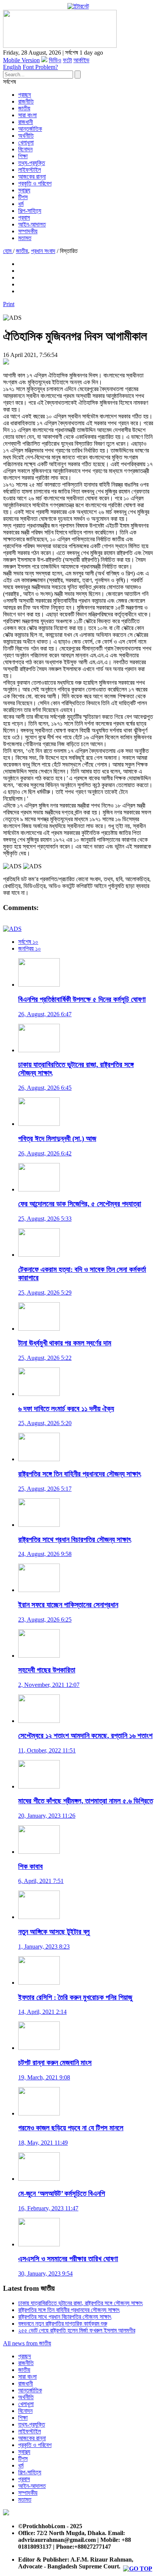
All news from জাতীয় (27, 2343)
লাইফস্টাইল (30, 170)
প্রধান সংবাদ (43, 251)
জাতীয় (24, 108)
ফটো (67, 60)
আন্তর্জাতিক (30, 129)
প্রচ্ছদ (25, 95)
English (12, 67)
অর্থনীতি (26, 136)
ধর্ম (21, 204)
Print (9, 304)
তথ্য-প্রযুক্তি (32, 163)
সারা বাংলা (27, 115)
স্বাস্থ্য (24, 190)
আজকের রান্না (32, 177)
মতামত (25, 238)
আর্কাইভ (81, 60)
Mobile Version (21, 60)
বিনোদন (25, 149)
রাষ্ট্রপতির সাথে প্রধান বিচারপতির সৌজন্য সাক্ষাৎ (65, 2317)
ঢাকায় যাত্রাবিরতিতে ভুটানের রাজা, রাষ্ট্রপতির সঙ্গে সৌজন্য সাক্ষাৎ (80, 2303)
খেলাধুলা (26, 142)
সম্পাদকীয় (28, 231)
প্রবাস (24, 218)
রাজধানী (26, 122)
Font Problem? (40, 67)
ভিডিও (55, 60)
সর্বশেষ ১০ (28, 942)
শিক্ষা (23, 156)
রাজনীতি (26, 101)
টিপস (23, 197)
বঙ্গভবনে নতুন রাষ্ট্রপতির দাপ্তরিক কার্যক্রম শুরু (63, 2324)
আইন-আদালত (32, 224)
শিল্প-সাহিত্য (30, 211)
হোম (8, 251)
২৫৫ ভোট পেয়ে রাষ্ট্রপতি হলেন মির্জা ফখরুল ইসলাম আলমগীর (77, 2330)
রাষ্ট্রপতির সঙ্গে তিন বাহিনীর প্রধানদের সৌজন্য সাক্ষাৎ (69, 2310)
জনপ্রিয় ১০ (30, 949)
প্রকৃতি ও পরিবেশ (35, 183)
